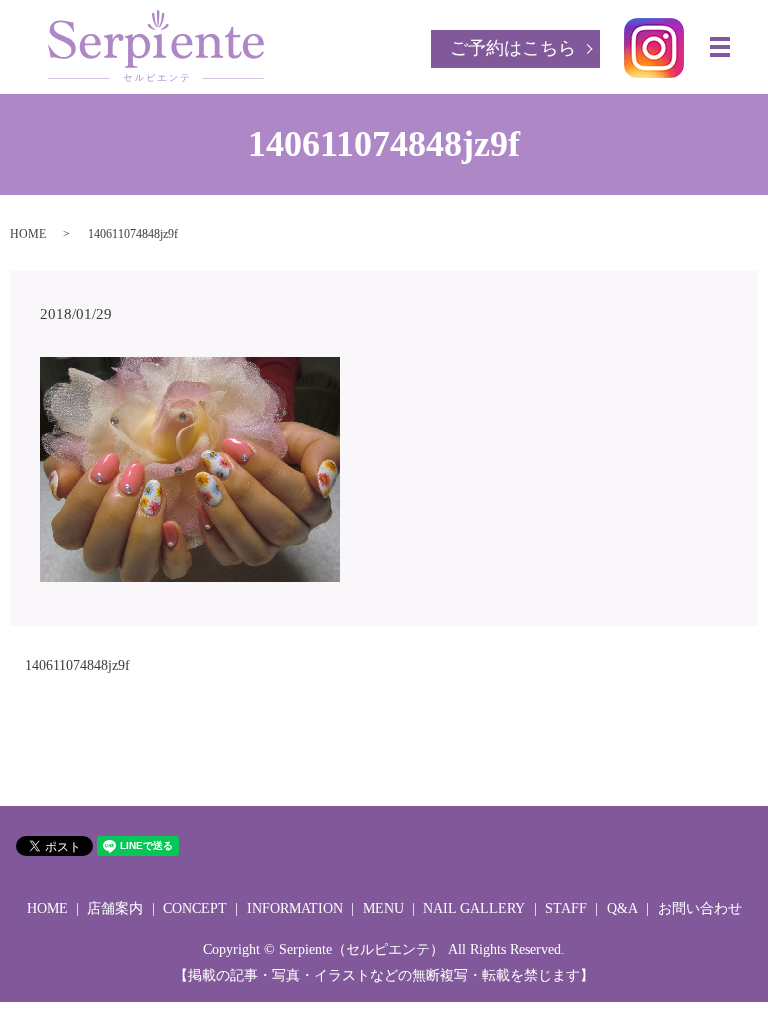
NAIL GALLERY (474, 908)
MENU (383, 908)
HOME (28, 234)
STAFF (566, 908)
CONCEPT (195, 908)
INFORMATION (295, 908)
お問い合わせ (700, 908)
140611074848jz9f (77, 665)
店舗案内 (115, 908)
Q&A (622, 908)
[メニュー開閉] (720, 47)
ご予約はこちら (513, 48)
